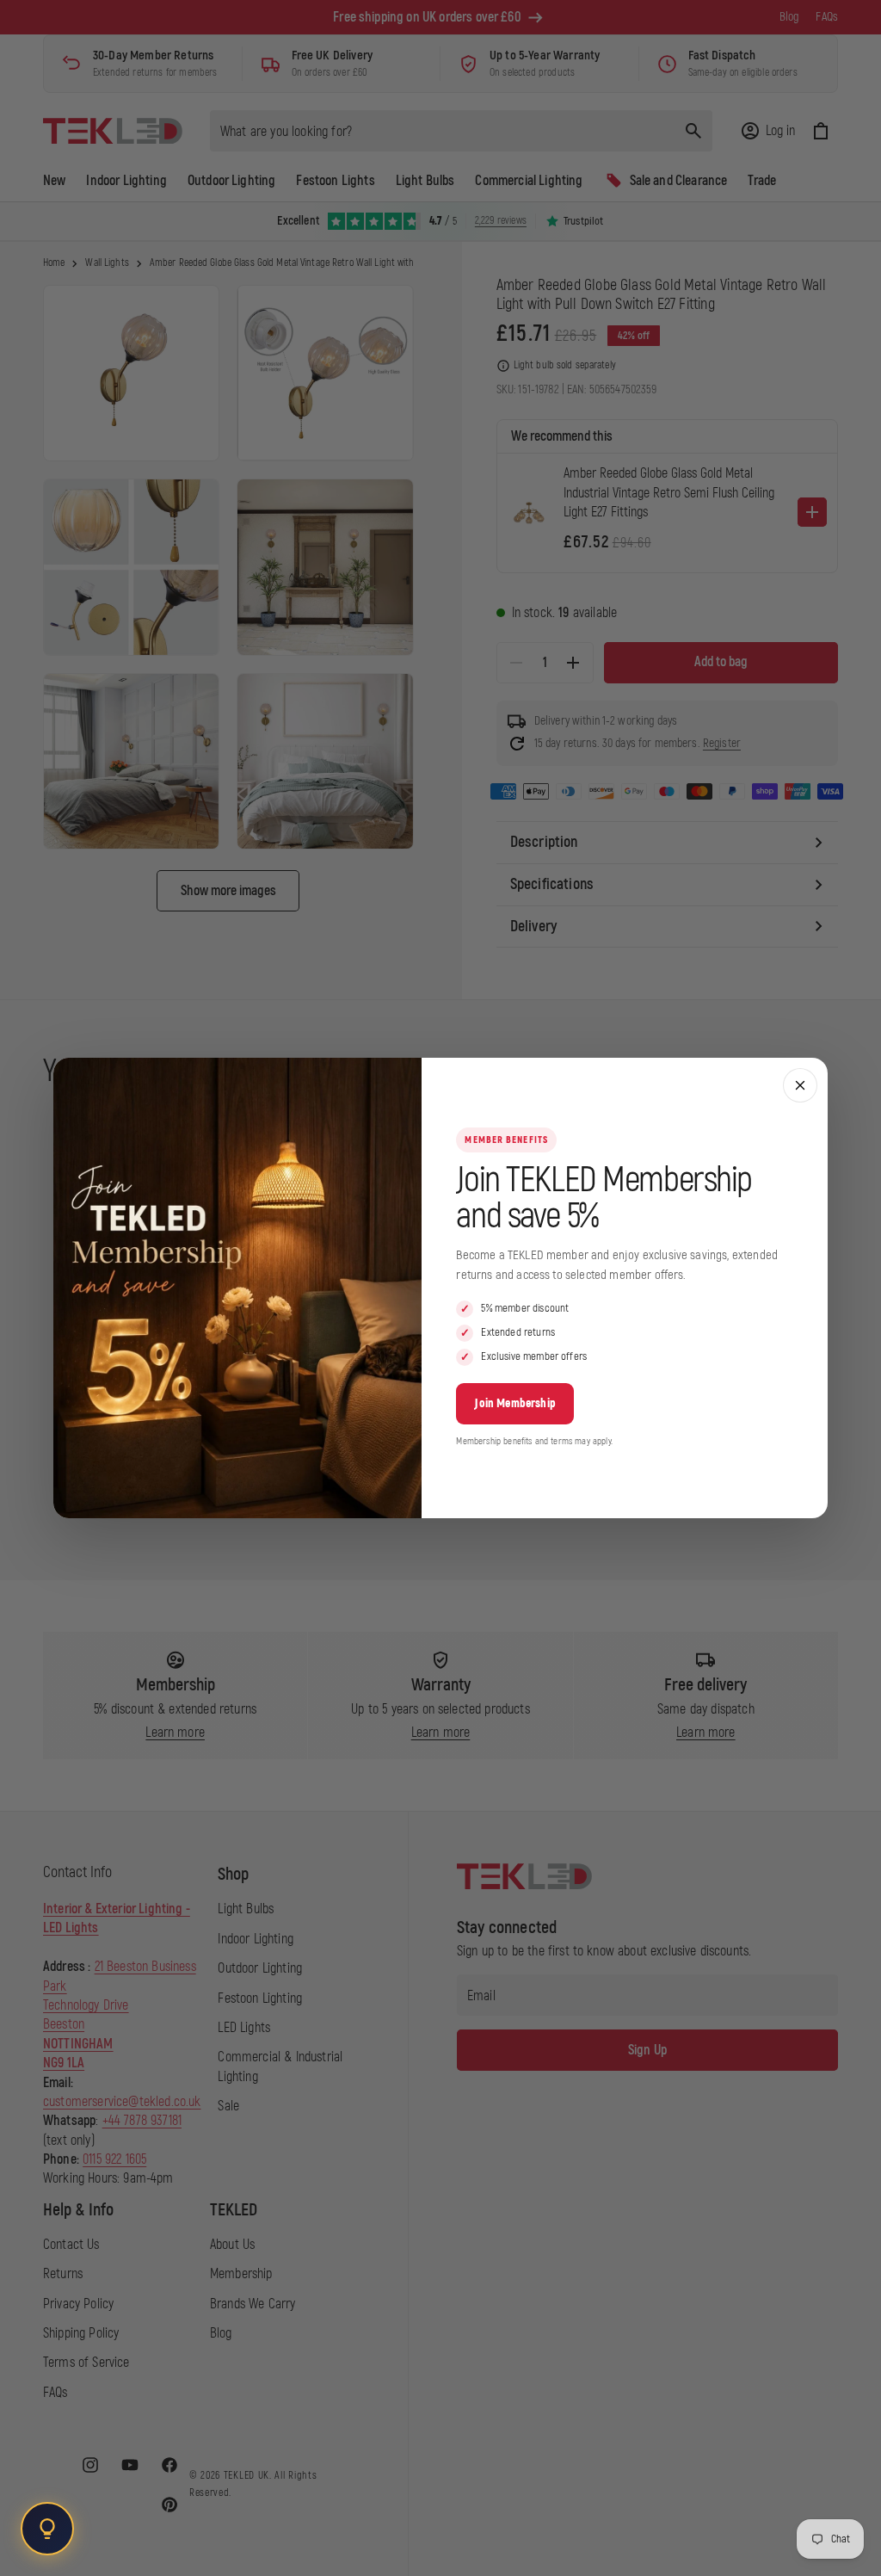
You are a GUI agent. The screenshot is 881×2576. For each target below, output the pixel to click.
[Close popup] (800, 1085)
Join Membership (514, 1403)
